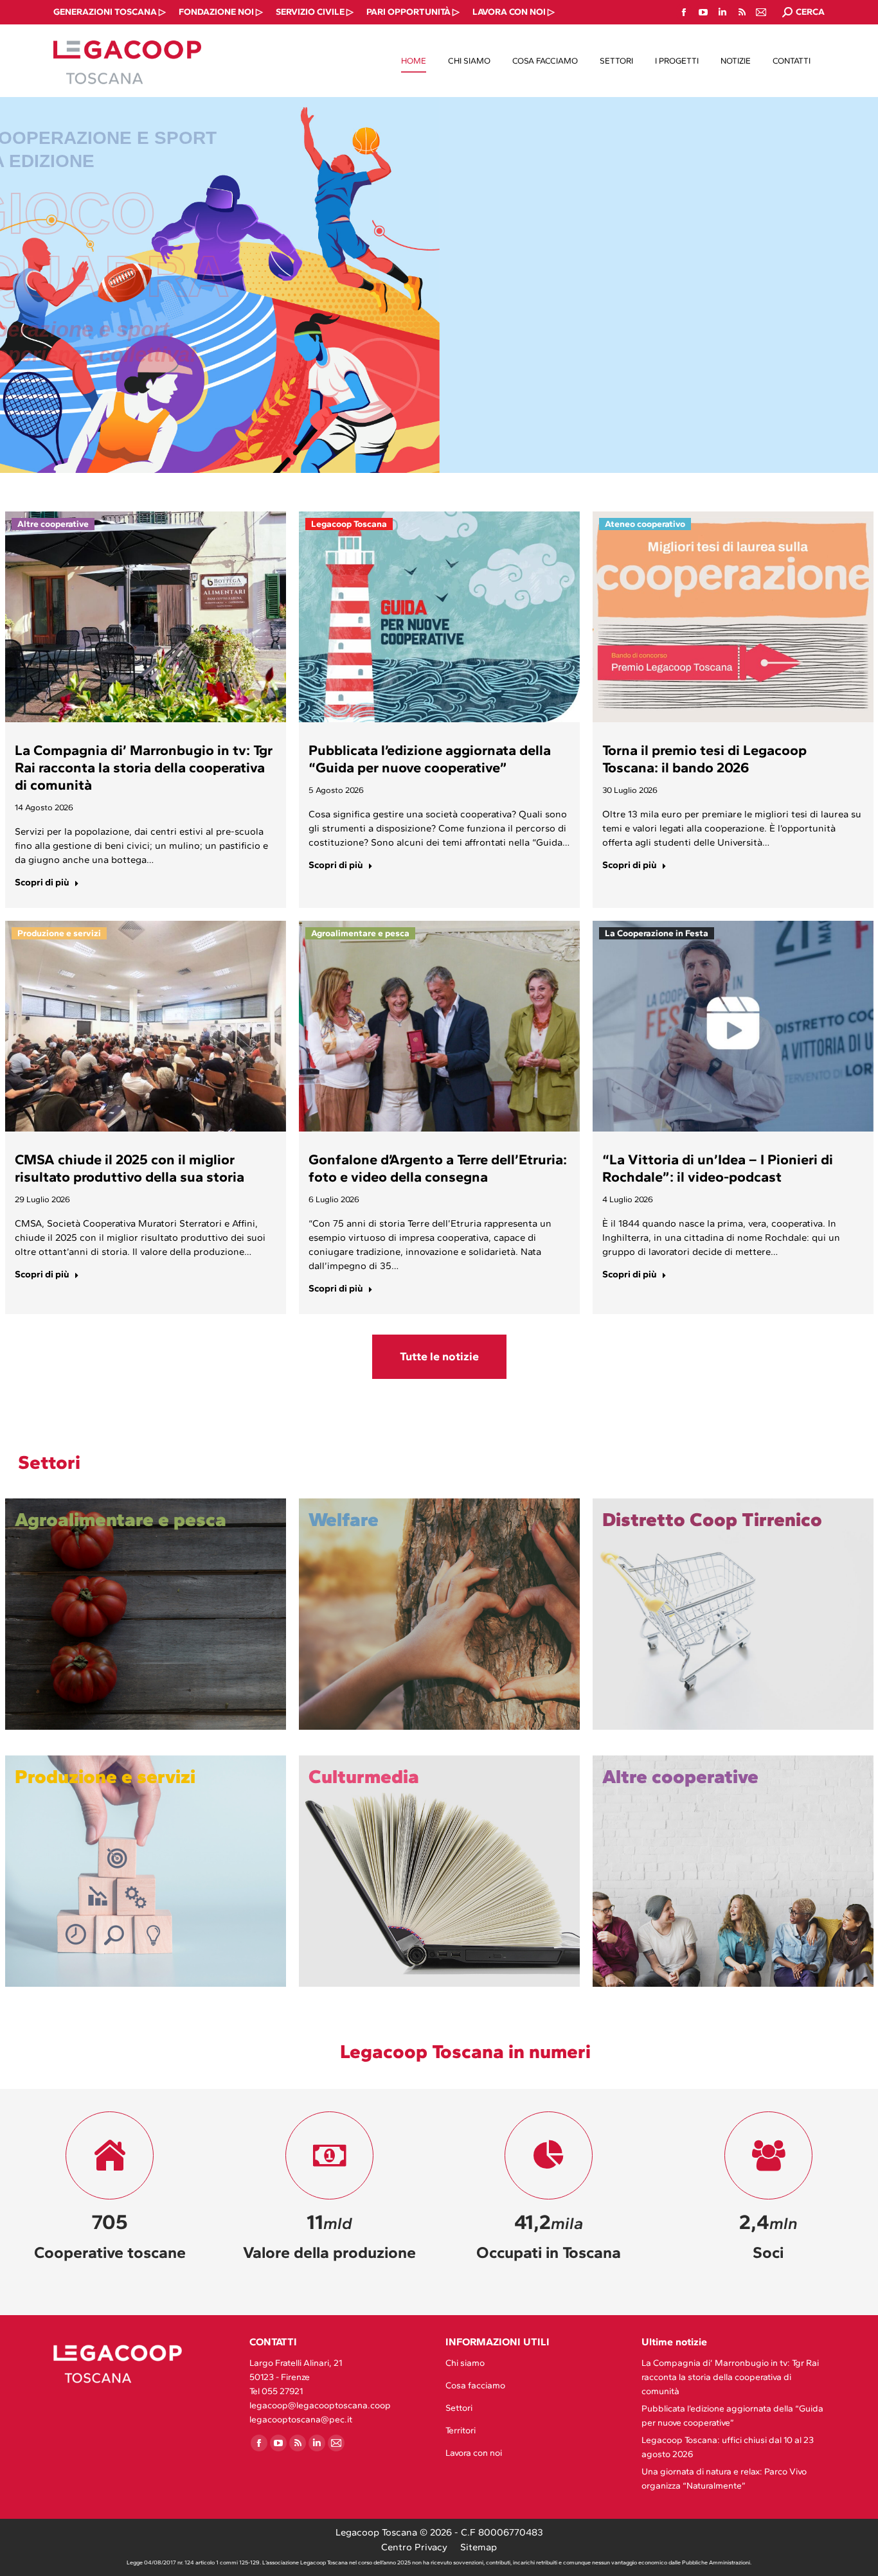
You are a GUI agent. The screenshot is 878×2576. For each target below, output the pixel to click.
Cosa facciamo (475, 2385)
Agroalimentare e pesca (360, 933)
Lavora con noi (474, 2453)
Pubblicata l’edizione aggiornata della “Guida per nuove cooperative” (430, 759)
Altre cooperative (53, 524)
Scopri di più (42, 882)
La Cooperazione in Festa (657, 933)
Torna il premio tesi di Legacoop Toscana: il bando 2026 (704, 759)
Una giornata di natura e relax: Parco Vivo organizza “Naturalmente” (724, 2479)
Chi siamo (465, 2363)
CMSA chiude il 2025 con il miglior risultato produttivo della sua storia (130, 1168)
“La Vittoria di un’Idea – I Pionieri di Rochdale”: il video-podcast (718, 1168)
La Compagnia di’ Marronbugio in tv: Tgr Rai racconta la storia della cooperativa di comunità (144, 768)
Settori (459, 2408)
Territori (461, 2430)
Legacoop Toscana (349, 524)
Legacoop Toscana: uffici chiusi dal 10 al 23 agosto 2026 (728, 2447)
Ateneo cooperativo (645, 524)
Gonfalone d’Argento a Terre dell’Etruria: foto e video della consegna (438, 1168)
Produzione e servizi (59, 933)
